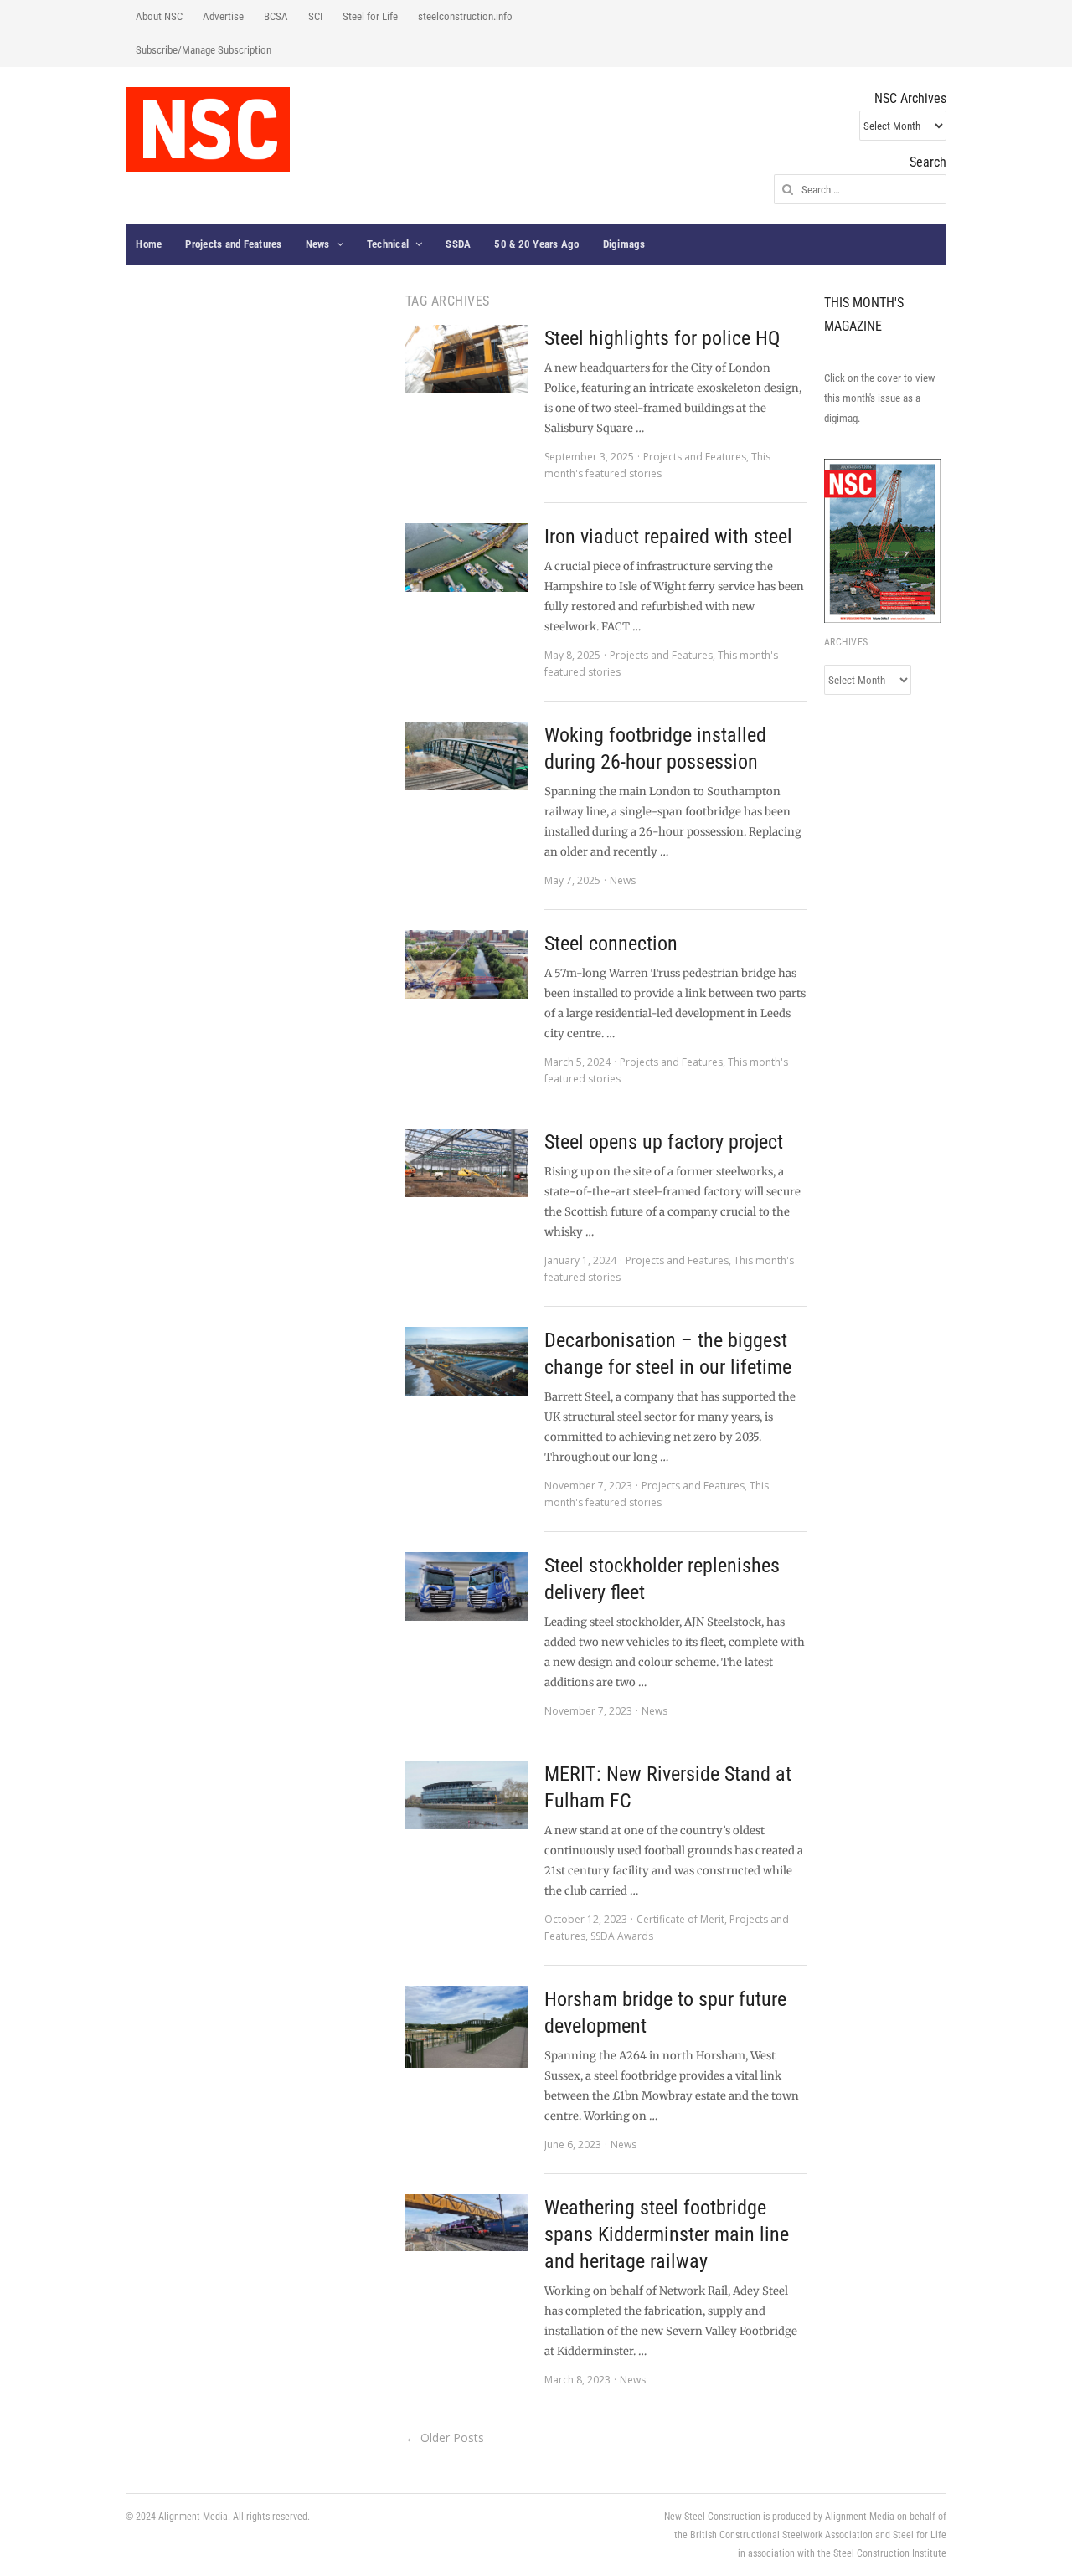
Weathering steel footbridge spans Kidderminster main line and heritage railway (667, 2234)
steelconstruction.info (465, 16)
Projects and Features (233, 244)
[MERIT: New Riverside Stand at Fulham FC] (466, 1795)
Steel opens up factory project (664, 1142)
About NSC (159, 16)
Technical (388, 244)
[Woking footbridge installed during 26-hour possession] (466, 756)
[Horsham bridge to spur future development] (466, 2027)
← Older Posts (445, 2437)
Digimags (624, 244)
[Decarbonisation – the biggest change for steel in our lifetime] (466, 1361)
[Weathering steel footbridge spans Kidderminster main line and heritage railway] (466, 2223)
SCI (315, 16)
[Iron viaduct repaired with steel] (466, 558)
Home (149, 244)
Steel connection (611, 944)
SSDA (458, 244)
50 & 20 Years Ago (536, 244)
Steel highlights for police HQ (662, 338)
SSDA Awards (622, 1936)
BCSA (276, 16)
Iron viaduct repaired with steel (668, 537)
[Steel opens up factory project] (466, 1163)
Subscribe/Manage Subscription (204, 50)
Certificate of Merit (680, 1919)
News (318, 244)
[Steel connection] (466, 964)
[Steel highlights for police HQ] (466, 359)
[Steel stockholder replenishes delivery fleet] (466, 1586)
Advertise (223, 16)
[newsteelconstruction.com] (208, 130)
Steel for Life (370, 16)
